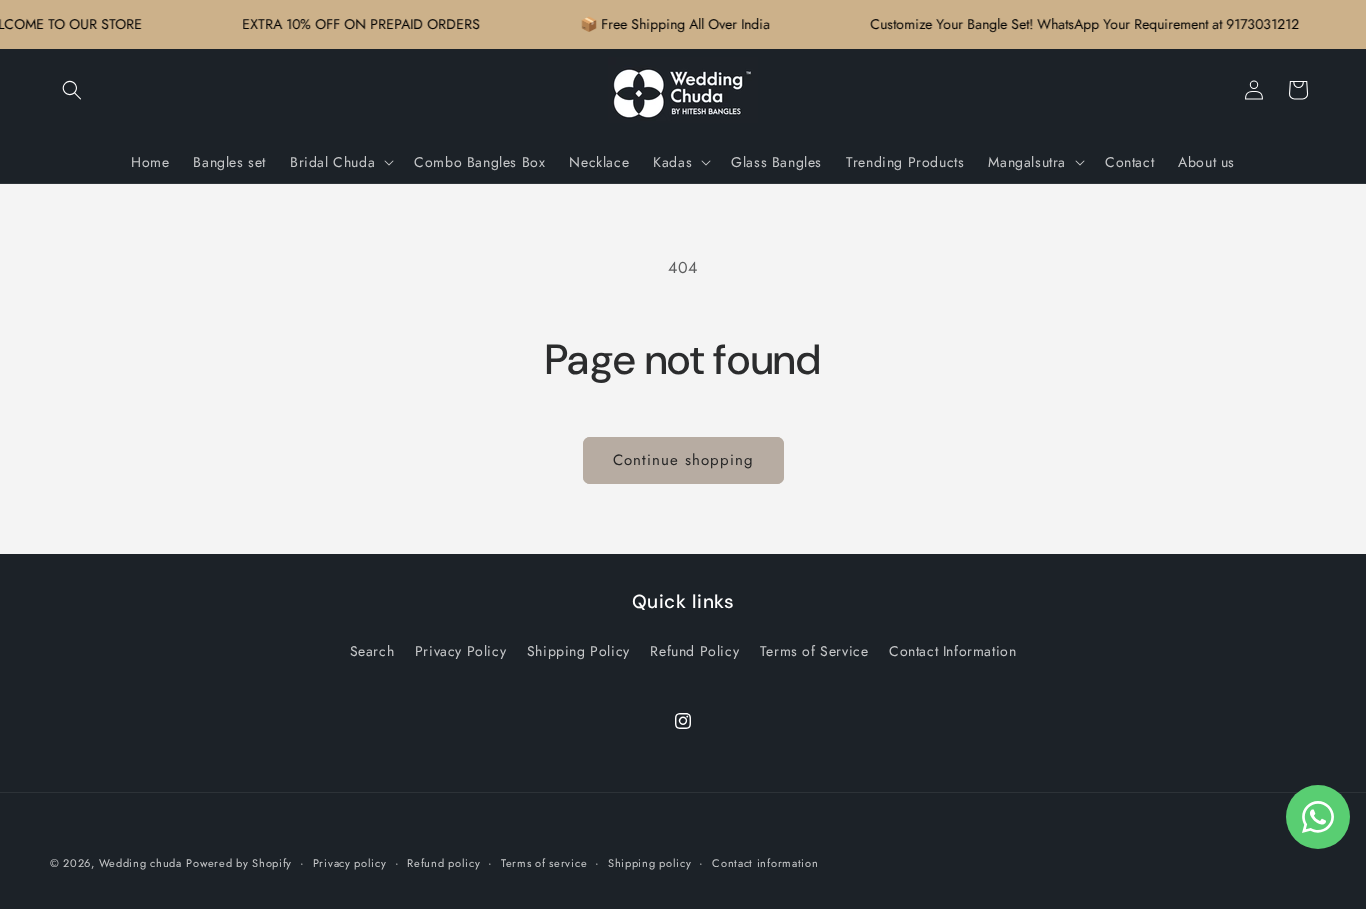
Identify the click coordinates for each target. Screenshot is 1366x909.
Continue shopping (683, 460)
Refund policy (443, 862)
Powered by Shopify (239, 863)
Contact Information (952, 651)
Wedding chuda (140, 863)
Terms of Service (814, 651)
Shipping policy (650, 862)
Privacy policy (350, 862)
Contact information (765, 862)
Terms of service (544, 862)
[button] (72, 90)
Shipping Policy (578, 651)
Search (372, 651)
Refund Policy (694, 651)
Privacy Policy (460, 651)
